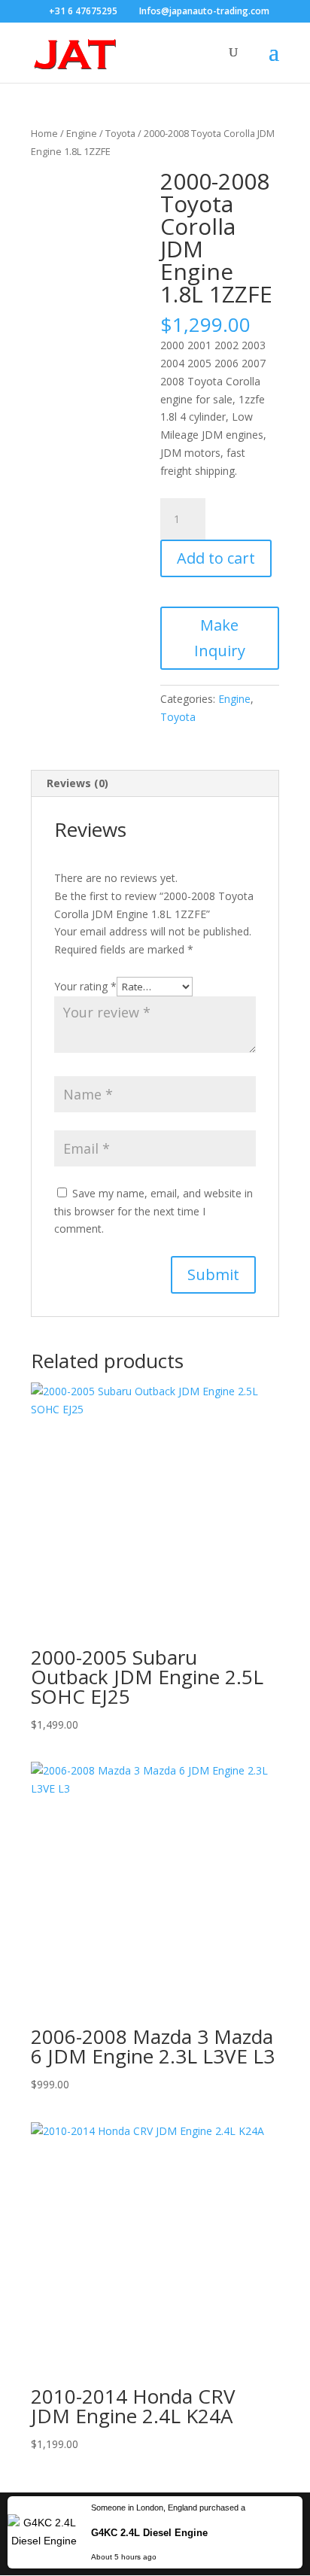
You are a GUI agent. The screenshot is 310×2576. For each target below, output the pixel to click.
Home (44, 133)
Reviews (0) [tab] (77, 783)
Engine (82, 133)
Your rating (85, 986)
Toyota (120, 133)
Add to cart (216, 558)
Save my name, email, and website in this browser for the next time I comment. (153, 1211)
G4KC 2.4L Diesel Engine (149, 2533)
